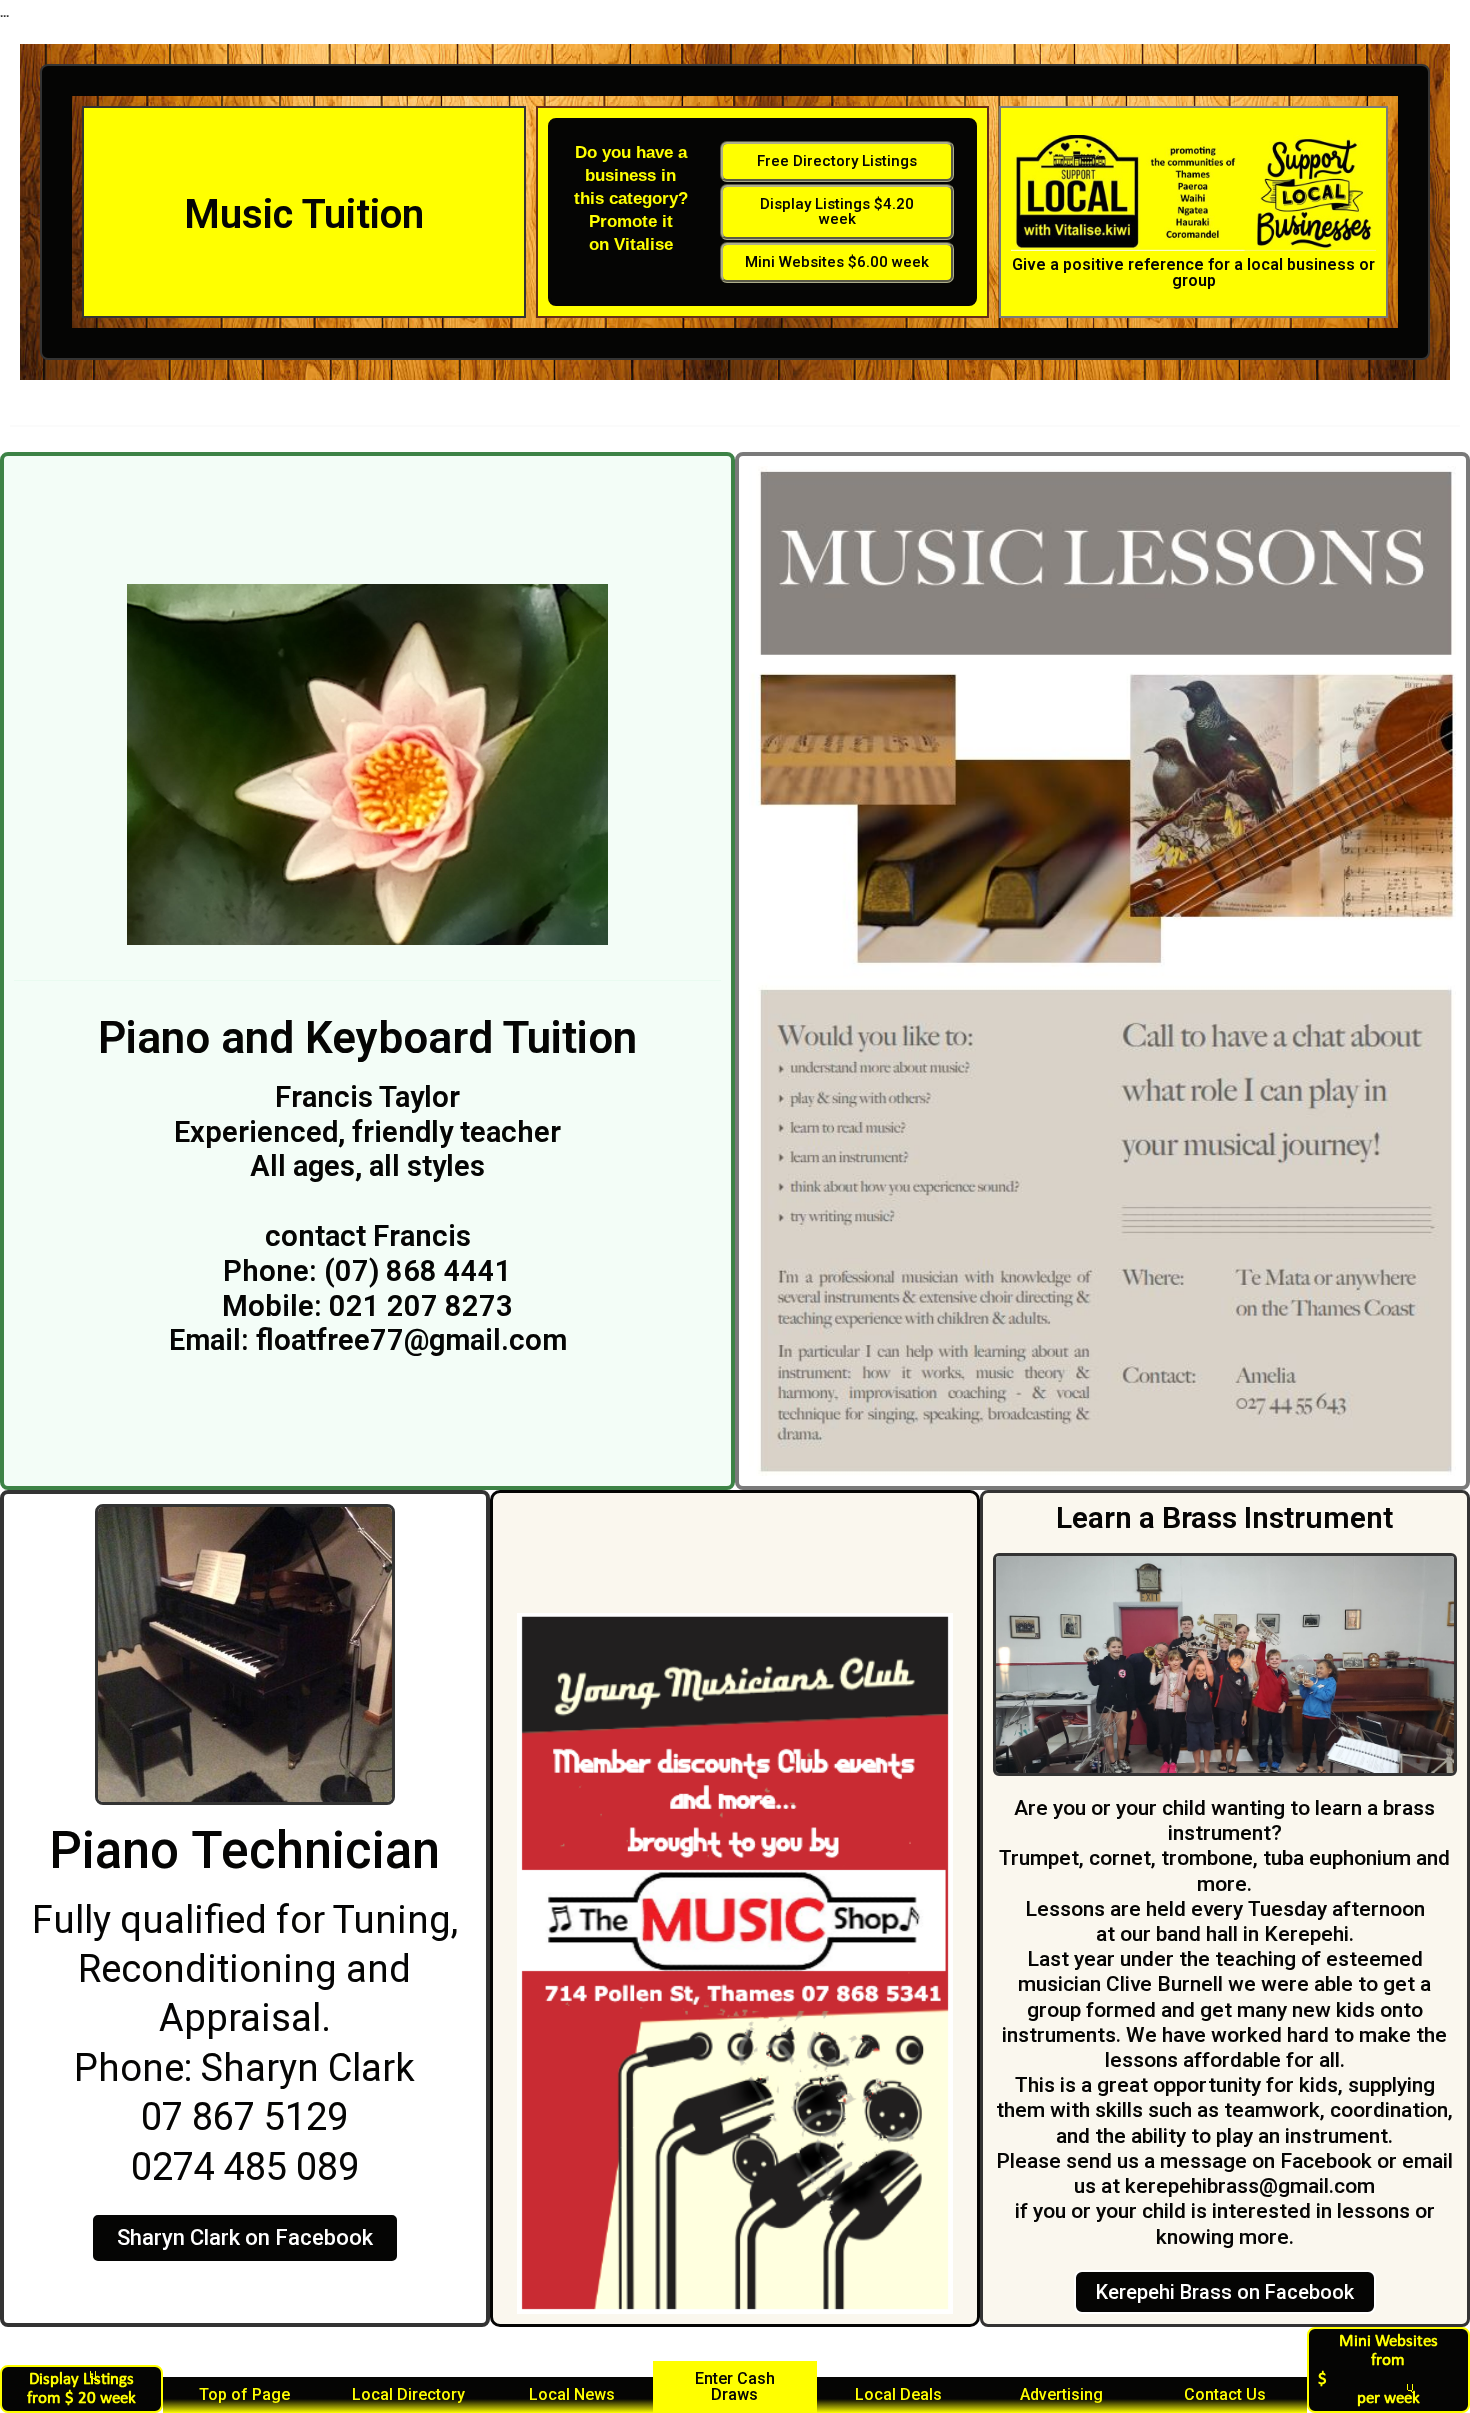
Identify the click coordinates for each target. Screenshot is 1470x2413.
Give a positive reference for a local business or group (1193, 272)
